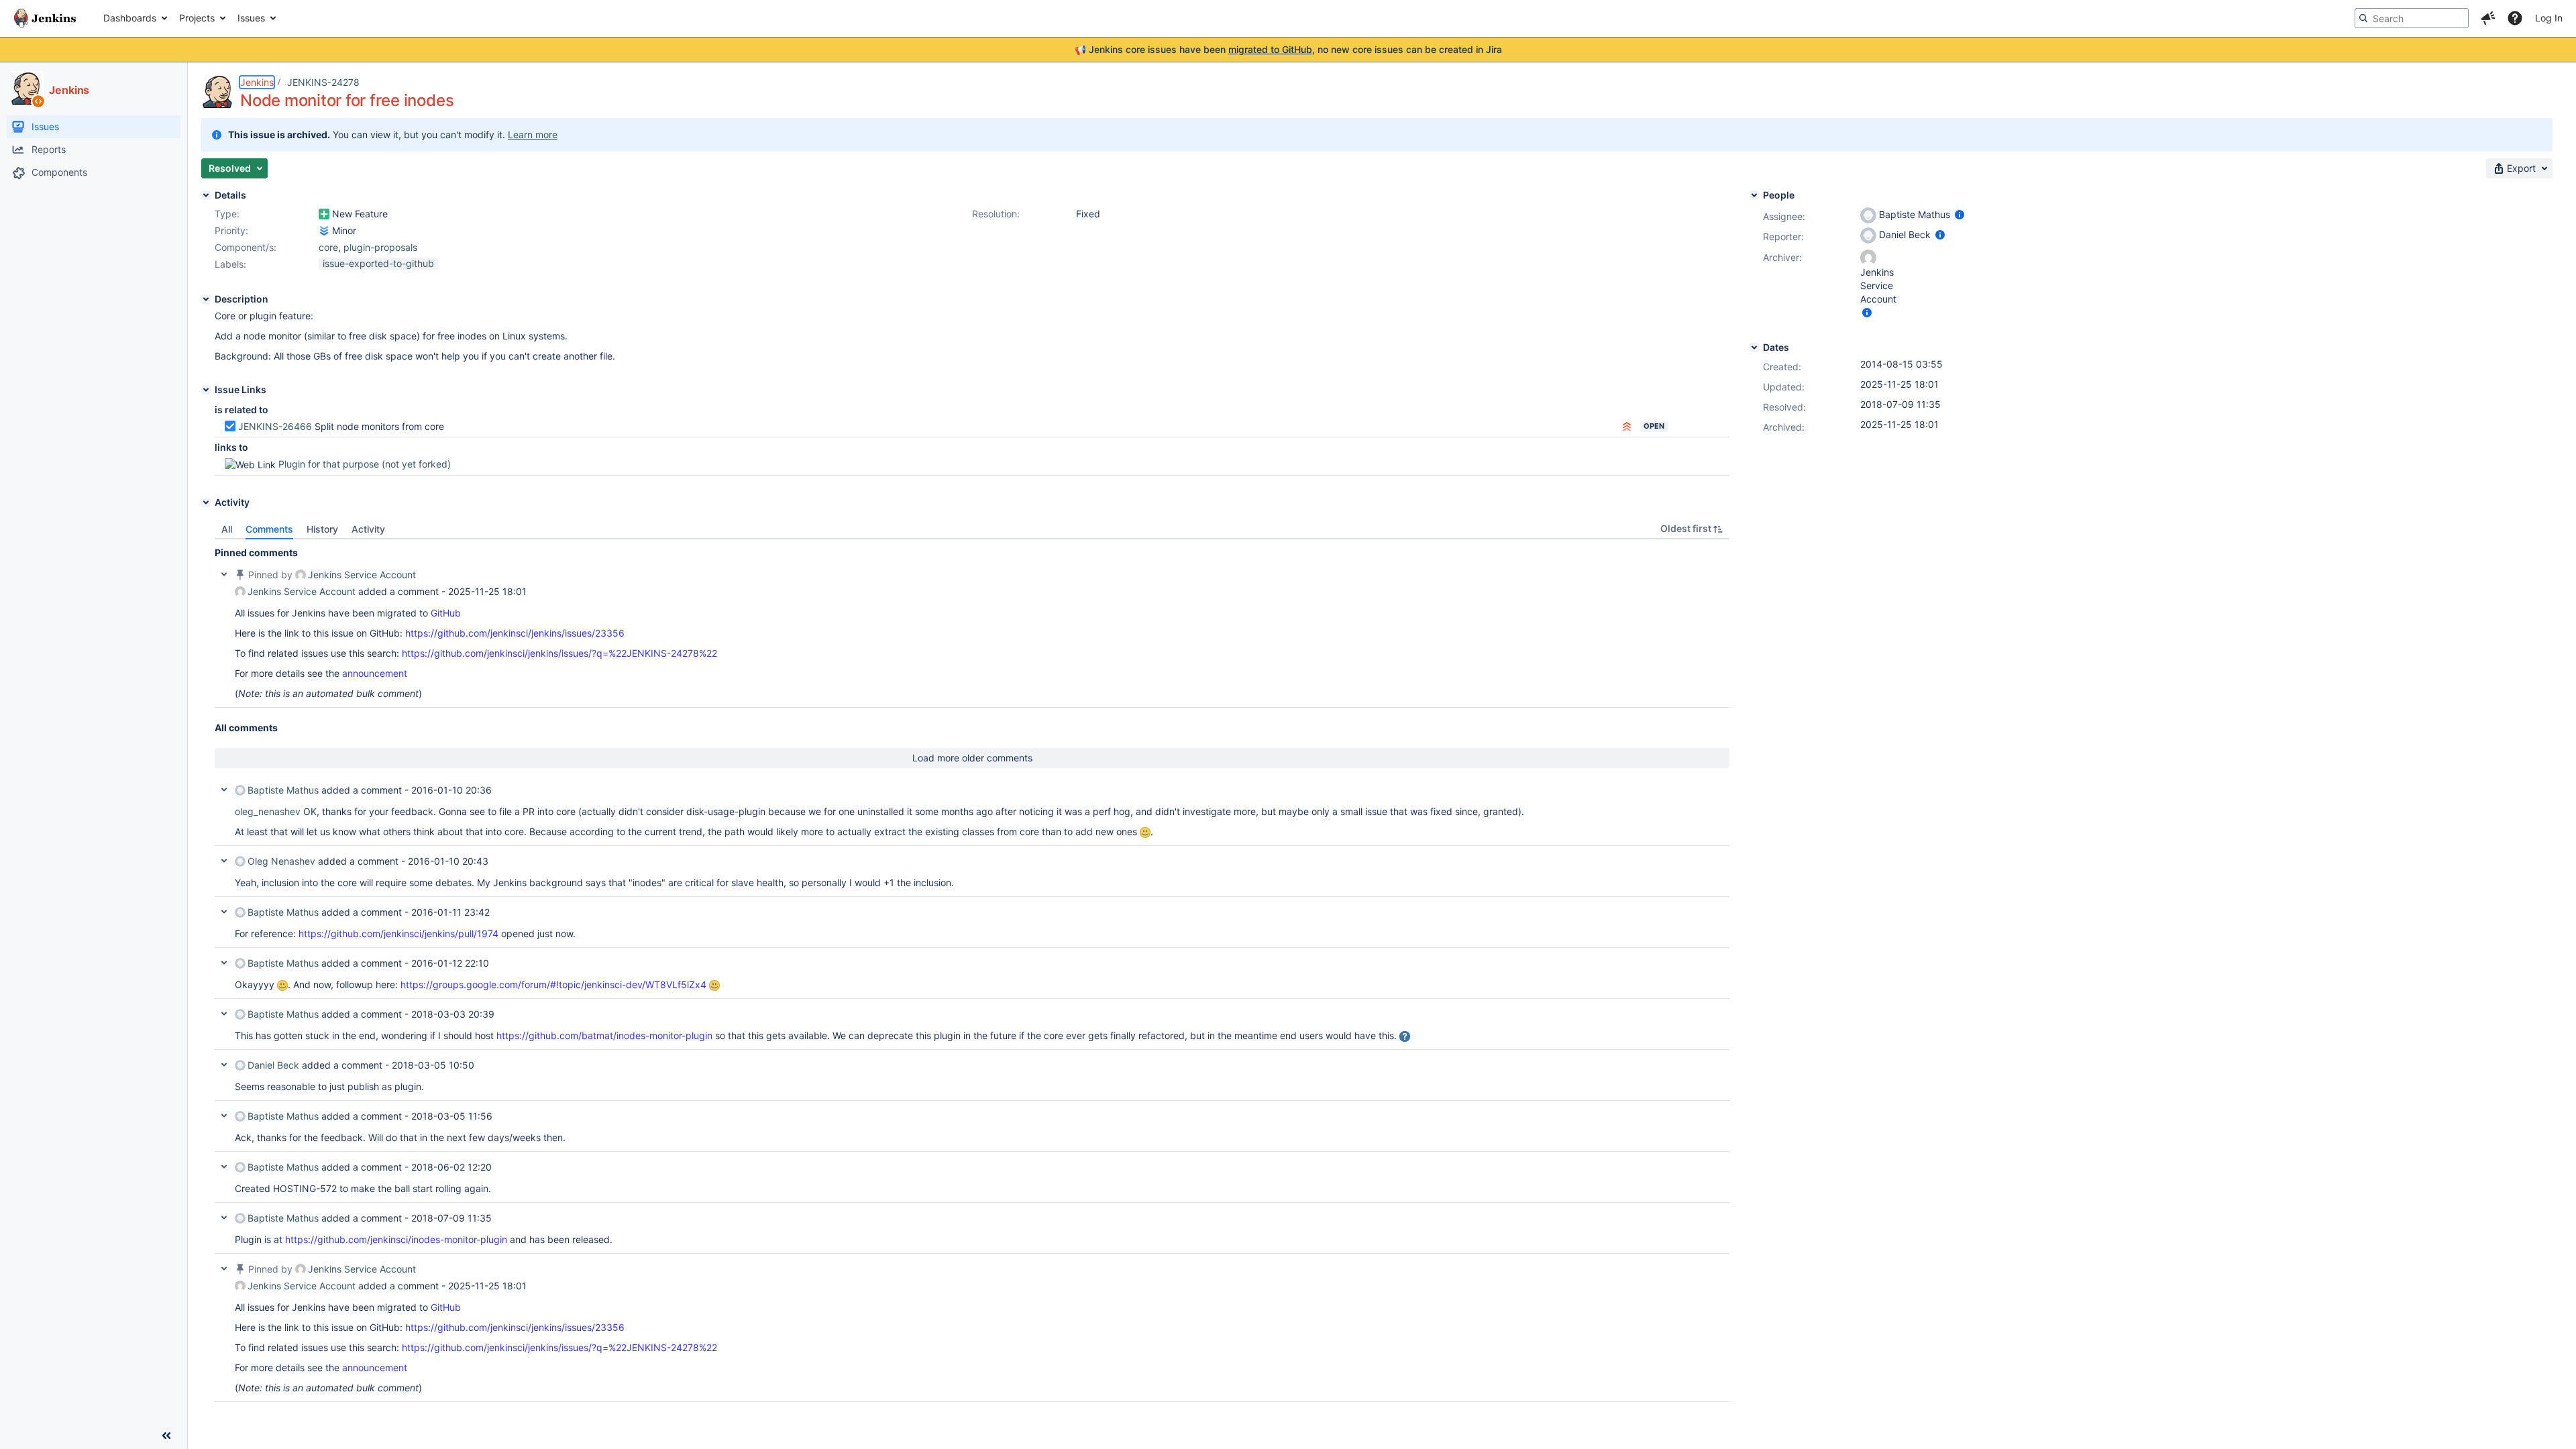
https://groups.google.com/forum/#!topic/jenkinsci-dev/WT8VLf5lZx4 (553, 984)
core (328, 247)
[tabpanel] (972, 971)
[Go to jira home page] (45, 18)
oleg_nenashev (268, 811)
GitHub (446, 613)
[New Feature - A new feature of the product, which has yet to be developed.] (324, 214)
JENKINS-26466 (275, 426)
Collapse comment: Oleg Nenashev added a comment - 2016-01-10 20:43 (224, 861)
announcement (375, 673)
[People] (1754, 195)
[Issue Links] (206, 390)
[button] (2488, 18)
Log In (2549, 18)
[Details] (206, 195)
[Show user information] (1960, 214)
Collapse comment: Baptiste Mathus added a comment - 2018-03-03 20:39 (224, 1014)
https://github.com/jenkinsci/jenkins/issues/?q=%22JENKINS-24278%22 (559, 653)
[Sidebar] (166, 1436)
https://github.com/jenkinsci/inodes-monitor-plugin (396, 1239)
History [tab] (322, 529)
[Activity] (206, 502)
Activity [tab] (368, 529)
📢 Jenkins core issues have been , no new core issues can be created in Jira (1288, 49)
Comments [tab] (269, 529)
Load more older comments (972, 758)
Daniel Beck (273, 1065)
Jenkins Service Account (362, 575)
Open (1654, 426)
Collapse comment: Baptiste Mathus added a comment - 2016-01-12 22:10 (224, 963)
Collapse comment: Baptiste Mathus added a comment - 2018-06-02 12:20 (224, 1167)
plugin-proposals (380, 247)
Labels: (230, 264)
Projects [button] (197, 18)
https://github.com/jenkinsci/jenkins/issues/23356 (515, 633)
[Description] (206, 299)
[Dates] (1754, 347)
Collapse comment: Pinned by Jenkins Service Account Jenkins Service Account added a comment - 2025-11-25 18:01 (224, 574)
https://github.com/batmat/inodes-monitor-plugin (604, 1035)
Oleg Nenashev (281, 861)
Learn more (533, 135)
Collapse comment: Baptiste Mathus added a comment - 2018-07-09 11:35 (224, 1218)
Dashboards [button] (130, 18)
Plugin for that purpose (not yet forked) (365, 464)
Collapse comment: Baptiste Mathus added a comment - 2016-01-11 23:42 (224, 912)
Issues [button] (251, 18)
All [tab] (227, 529)
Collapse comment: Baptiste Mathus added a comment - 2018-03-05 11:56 (224, 1116)
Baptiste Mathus (283, 790)
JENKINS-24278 (323, 82)
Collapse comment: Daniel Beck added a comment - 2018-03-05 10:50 (224, 1065)
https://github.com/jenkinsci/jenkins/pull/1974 (398, 933)
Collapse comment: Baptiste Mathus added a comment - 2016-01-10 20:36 (224, 790)
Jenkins (257, 82)
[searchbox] (2412, 18)
